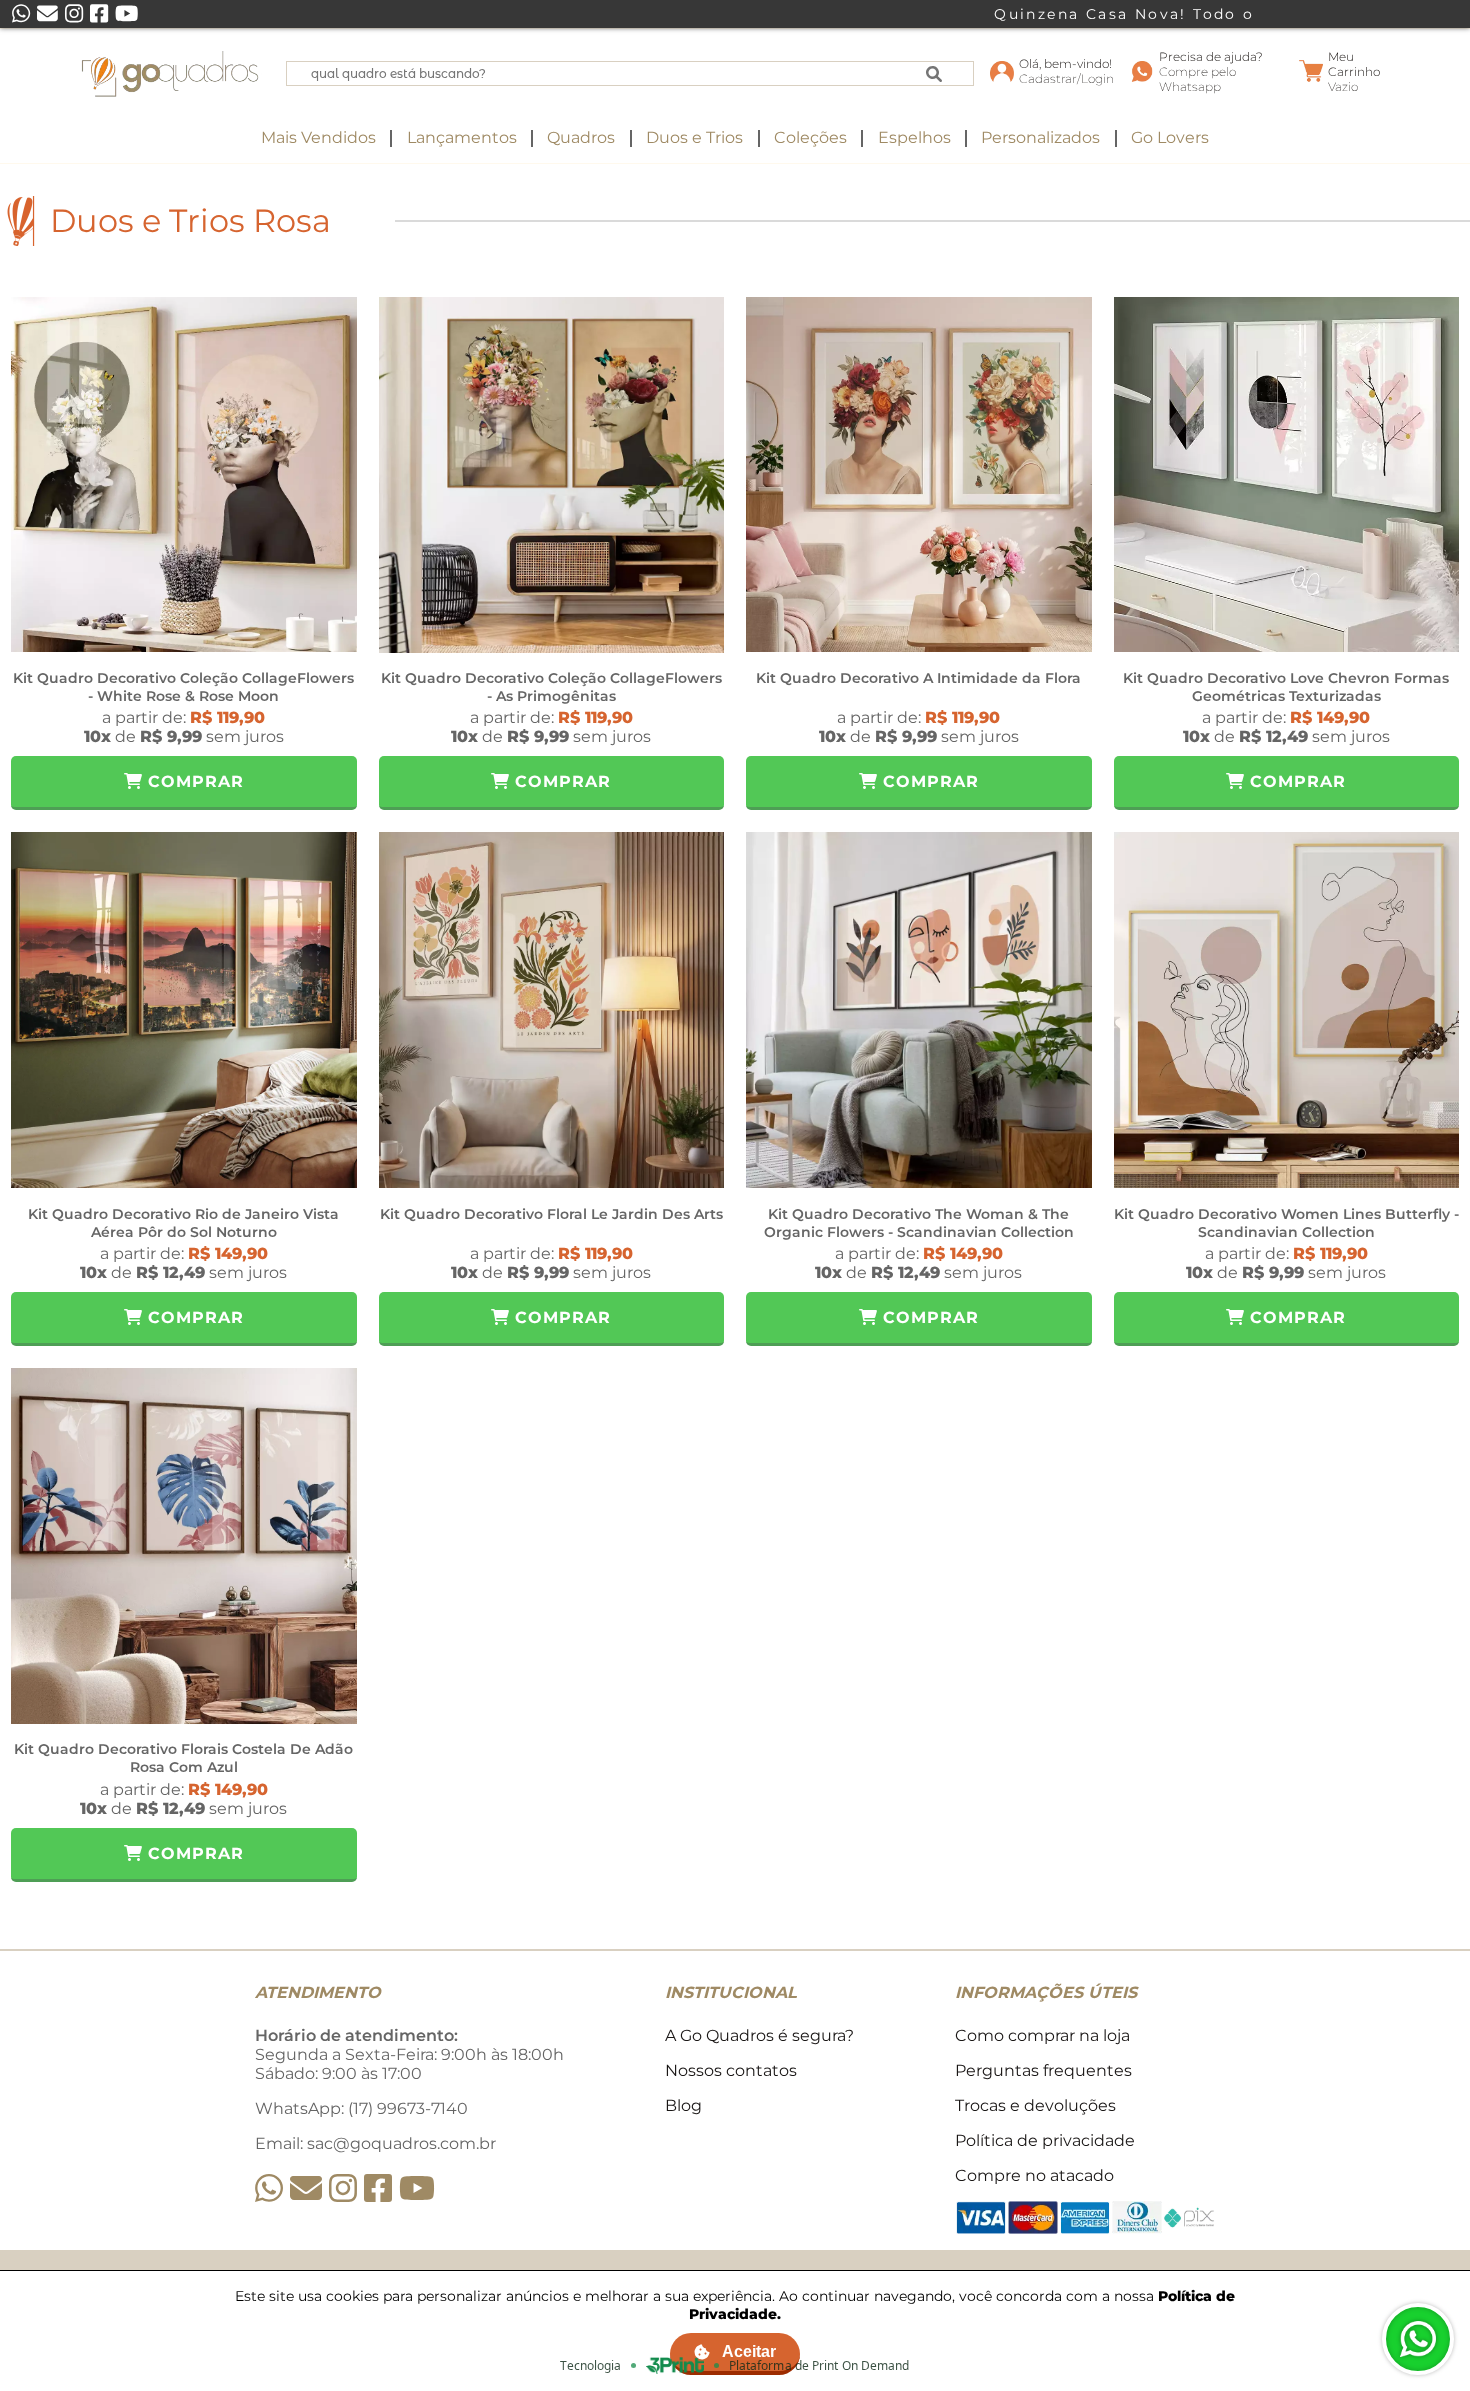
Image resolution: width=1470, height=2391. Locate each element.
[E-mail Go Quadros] (306, 2188)
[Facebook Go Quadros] (378, 2188)
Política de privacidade (1045, 2140)
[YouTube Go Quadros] (417, 2188)
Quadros (581, 137)
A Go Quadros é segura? (759, 2035)
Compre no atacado (1034, 2175)
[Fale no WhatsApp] (1418, 2339)
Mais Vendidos (318, 137)
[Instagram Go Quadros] (343, 2188)
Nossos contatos (731, 2070)
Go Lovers (1170, 137)
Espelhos (914, 137)
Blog (683, 2105)
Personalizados (1040, 137)
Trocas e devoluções (1035, 2105)
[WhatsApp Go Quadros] (269, 2188)
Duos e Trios (694, 137)
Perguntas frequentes (1043, 2070)
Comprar (193, 781)
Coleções (810, 137)
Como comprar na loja (1042, 2035)
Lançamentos (462, 137)
